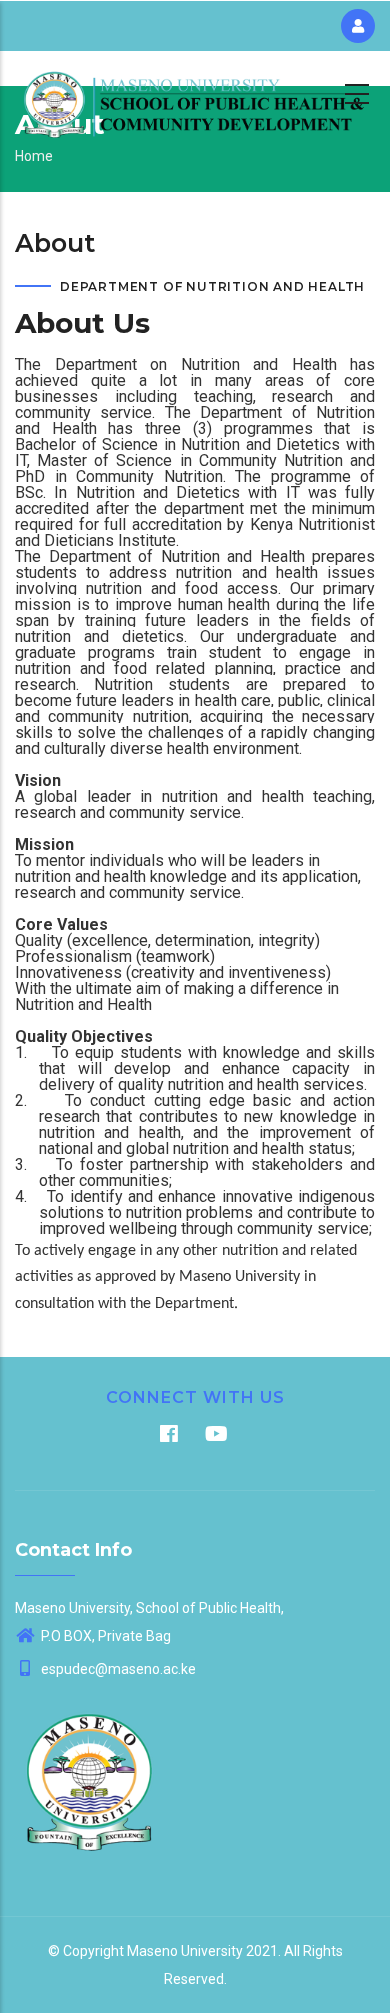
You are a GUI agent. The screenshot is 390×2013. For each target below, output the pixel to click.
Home (34, 156)
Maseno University (185, 1951)
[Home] (195, 91)
